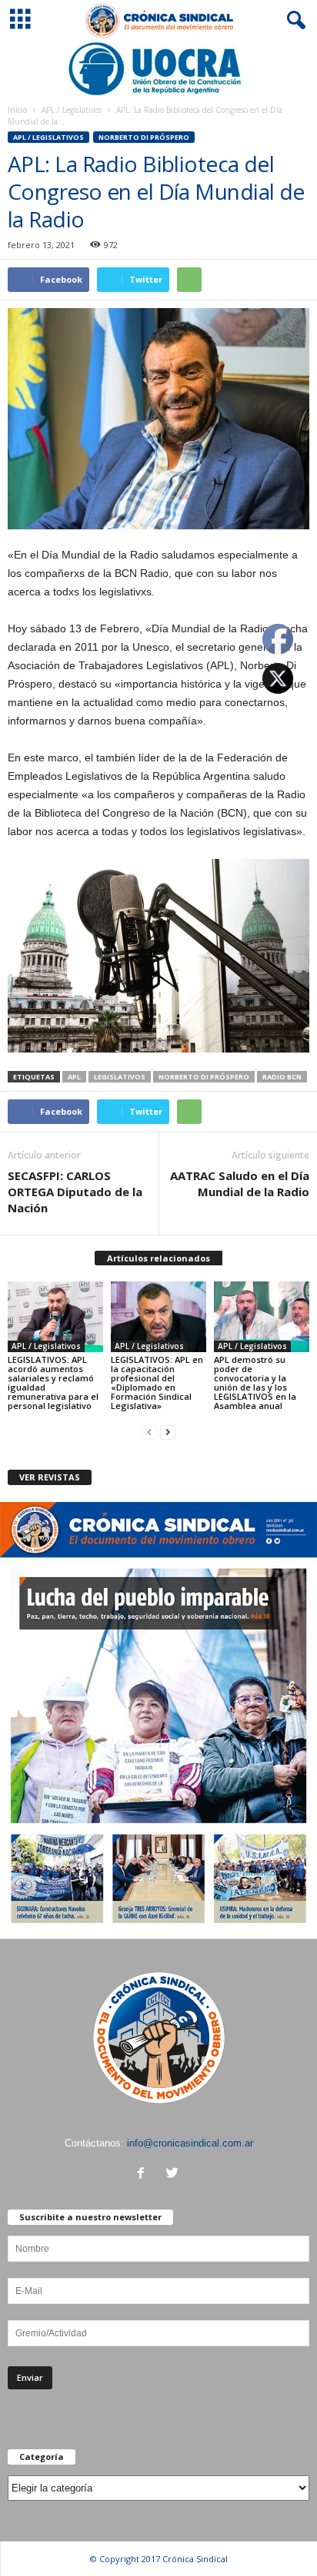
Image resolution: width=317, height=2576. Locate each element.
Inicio (17, 110)
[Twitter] (174, 2175)
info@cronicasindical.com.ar (190, 2143)
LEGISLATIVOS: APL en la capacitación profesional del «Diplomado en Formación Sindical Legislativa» (157, 1382)
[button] (293, 21)
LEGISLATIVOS (120, 1077)
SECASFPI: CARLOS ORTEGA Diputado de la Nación (75, 1192)
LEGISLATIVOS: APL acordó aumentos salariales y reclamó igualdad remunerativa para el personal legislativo (53, 1382)
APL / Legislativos (72, 110)
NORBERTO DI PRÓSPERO (144, 137)
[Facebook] (144, 2175)
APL (74, 1077)
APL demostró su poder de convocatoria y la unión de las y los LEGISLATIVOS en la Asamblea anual (255, 1382)
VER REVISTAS (50, 1477)
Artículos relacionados (158, 1258)
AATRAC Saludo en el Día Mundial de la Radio (240, 1184)
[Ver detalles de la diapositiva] (158, 69)
